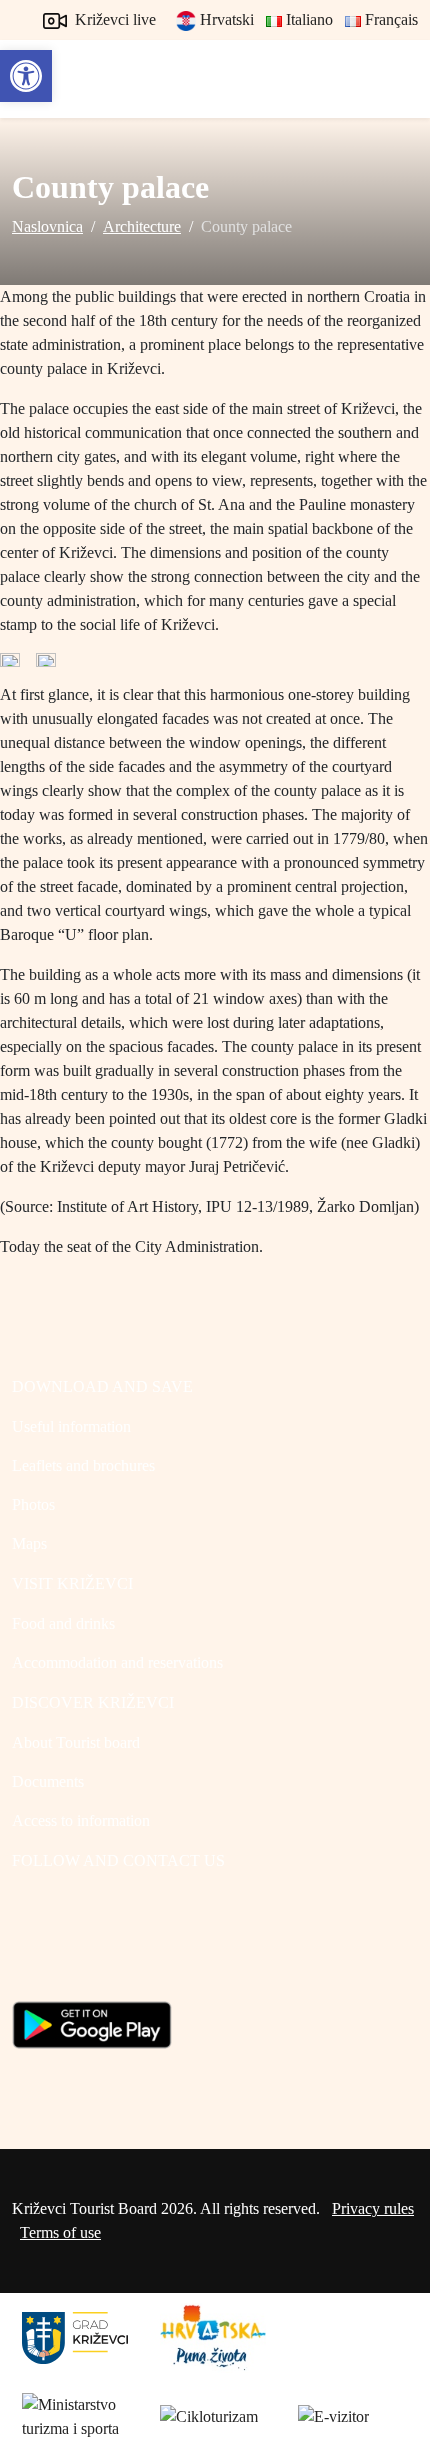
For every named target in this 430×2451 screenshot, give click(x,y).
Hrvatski (225, 19)
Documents (48, 1781)
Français (389, 19)
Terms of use (60, 2232)
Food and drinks (63, 1623)
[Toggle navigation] (396, 79)
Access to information (81, 1820)
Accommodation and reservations (117, 1662)
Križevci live (113, 19)
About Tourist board (76, 1742)
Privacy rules (373, 2208)
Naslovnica (47, 226)
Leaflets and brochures (83, 1465)
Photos (33, 1504)
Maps (29, 1543)
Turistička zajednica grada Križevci (57, 70)
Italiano (307, 19)
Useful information (71, 1426)
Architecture (142, 226)
